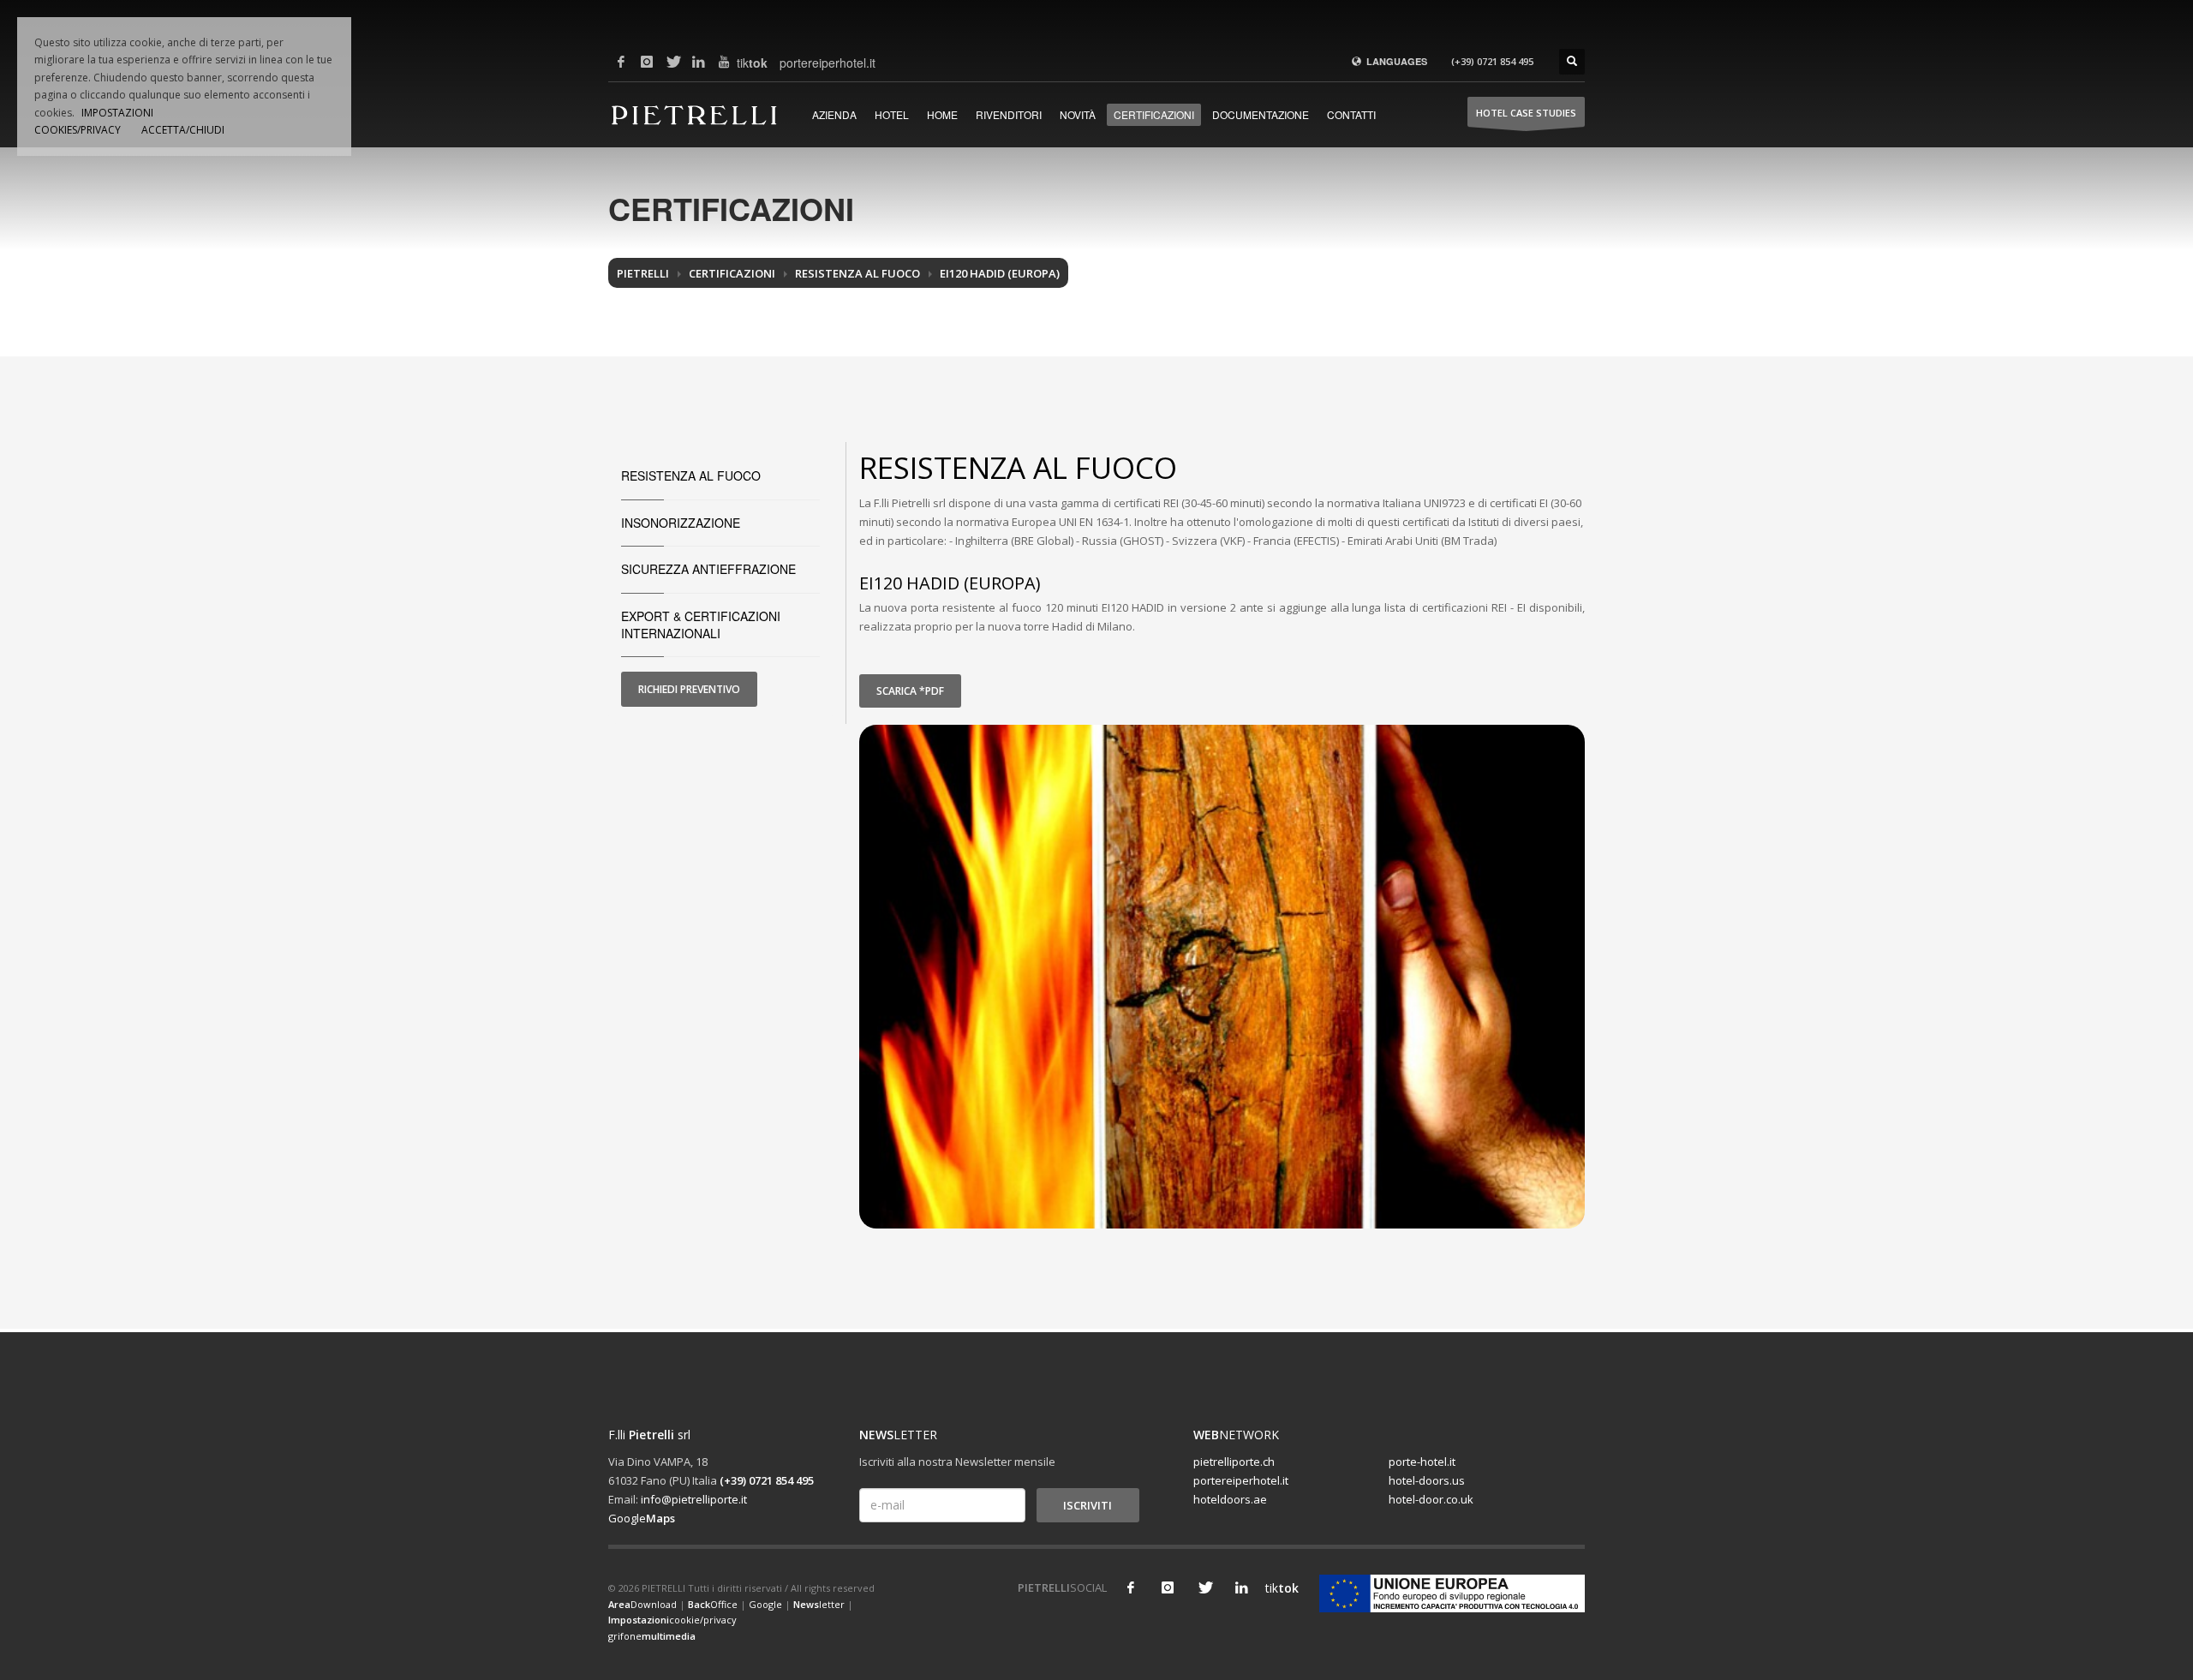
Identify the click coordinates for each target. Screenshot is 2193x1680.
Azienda (834, 114)
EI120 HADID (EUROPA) (1000, 273)
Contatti (1351, 114)
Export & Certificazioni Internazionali (701, 625)
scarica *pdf (910, 691)
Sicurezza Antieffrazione (708, 569)
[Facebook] (621, 62)
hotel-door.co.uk (1431, 1499)
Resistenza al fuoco (857, 273)
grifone (652, 1636)
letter (819, 1604)
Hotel (892, 114)
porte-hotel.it (1422, 1462)
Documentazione (1261, 114)
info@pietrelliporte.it (694, 1499)
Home (942, 114)
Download (642, 1604)
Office (713, 1604)
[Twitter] (672, 62)
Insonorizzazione (681, 523)
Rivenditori (1009, 114)
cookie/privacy (672, 1620)
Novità (1078, 114)
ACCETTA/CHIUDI (183, 130)
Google (642, 1518)
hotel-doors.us (1427, 1480)
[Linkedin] (698, 62)
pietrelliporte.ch (1234, 1462)
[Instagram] (647, 62)
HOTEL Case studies (1526, 113)
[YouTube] (724, 62)
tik (750, 63)
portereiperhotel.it (792, 63)
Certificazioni (1154, 114)
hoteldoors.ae (1230, 1499)
